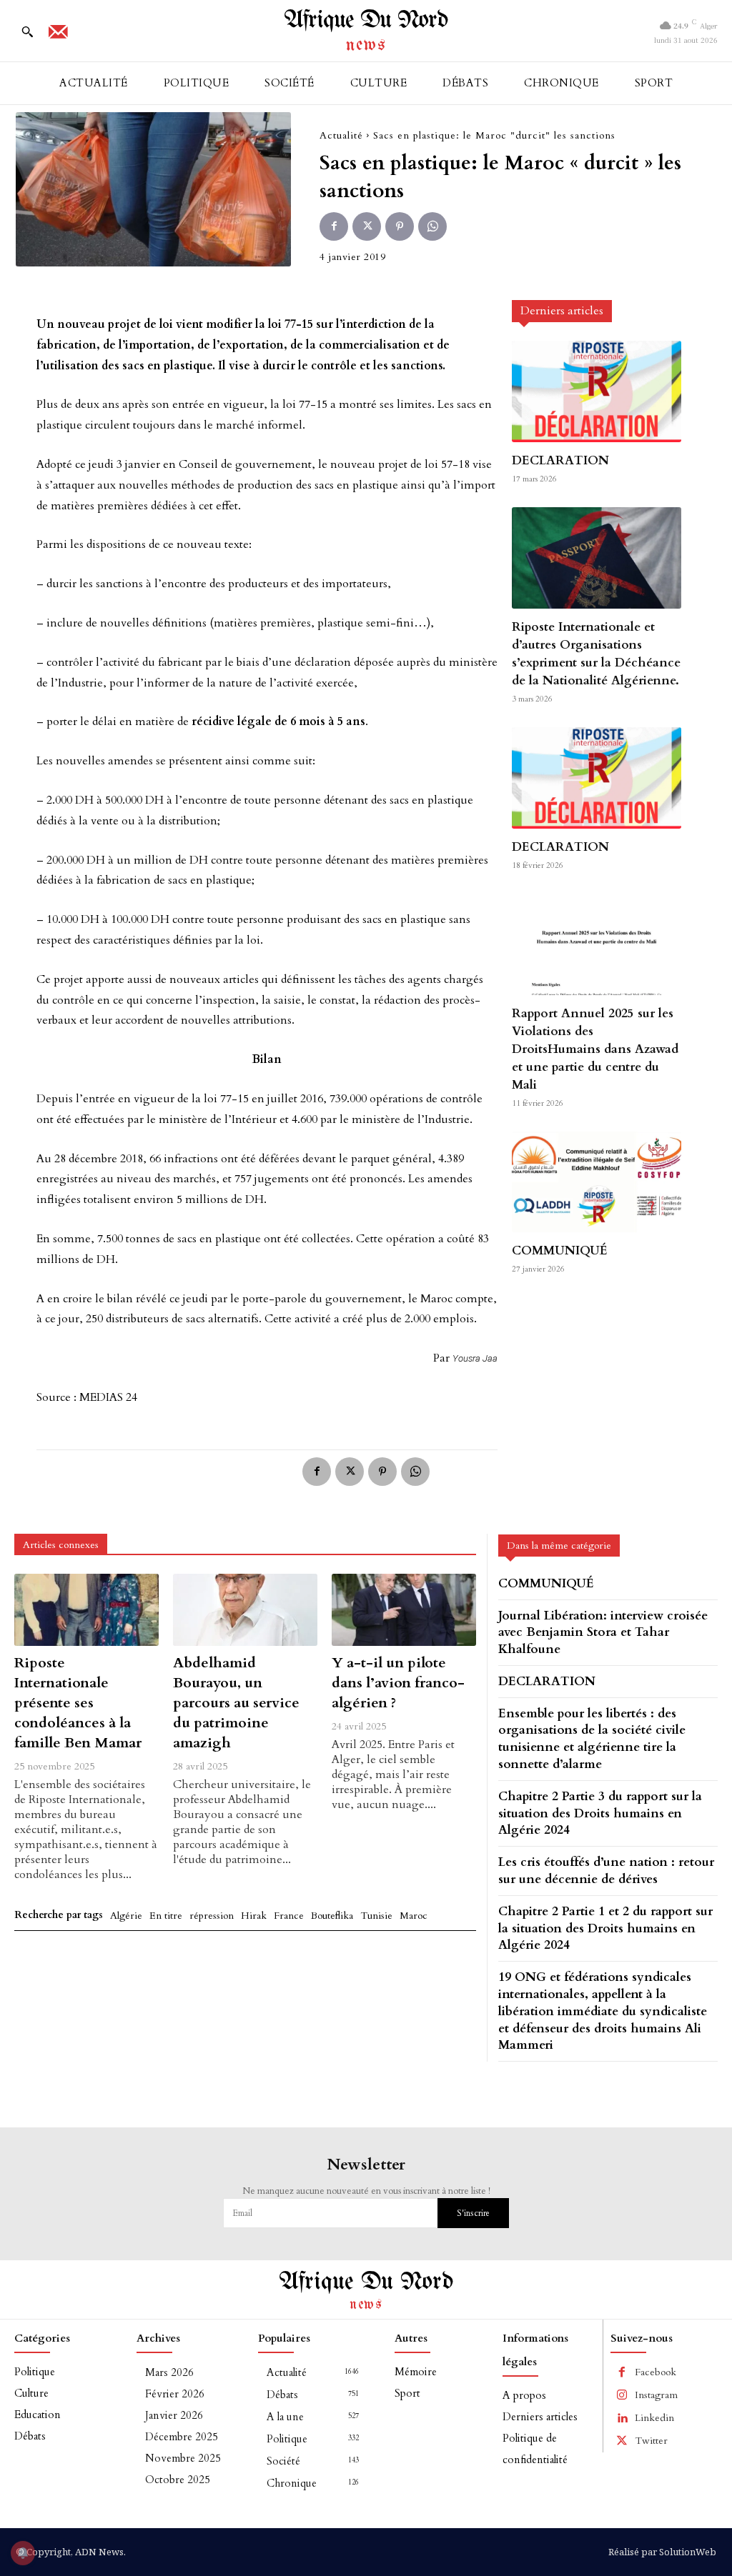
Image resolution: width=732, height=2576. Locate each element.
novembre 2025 (183, 2458)
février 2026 (175, 2394)
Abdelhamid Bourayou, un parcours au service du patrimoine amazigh (236, 1703)
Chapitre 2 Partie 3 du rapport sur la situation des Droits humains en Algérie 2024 (600, 1813)
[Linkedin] (622, 2418)
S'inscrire (473, 2213)
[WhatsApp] (432, 226)
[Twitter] (367, 226)
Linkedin (654, 2418)
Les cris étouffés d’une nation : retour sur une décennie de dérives (606, 1871)
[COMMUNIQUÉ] (596, 1182)
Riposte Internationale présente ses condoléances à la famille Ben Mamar (78, 1703)
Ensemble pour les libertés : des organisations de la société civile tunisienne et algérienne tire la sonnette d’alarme (592, 1739)
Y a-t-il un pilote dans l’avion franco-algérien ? (398, 1683)
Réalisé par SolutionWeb (662, 2552)
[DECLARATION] (596, 391)
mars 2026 (169, 2372)
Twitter (651, 2441)
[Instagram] (622, 2395)
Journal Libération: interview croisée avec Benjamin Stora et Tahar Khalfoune (603, 1633)
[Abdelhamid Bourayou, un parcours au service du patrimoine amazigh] (245, 1610)
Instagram (656, 2395)
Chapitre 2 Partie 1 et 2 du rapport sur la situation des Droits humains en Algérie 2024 (605, 1928)
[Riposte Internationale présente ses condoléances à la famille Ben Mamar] (86, 1610)
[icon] (58, 36)
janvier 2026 (174, 2415)
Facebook (656, 2372)
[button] (27, 31)
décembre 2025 (182, 2437)
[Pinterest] (400, 226)
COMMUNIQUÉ (560, 1250)
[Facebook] (334, 226)
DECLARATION (560, 460)
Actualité (341, 135)
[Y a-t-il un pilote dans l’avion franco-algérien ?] (404, 1610)
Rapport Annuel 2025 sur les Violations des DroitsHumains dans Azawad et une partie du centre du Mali (595, 1049)
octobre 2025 (178, 2480)
